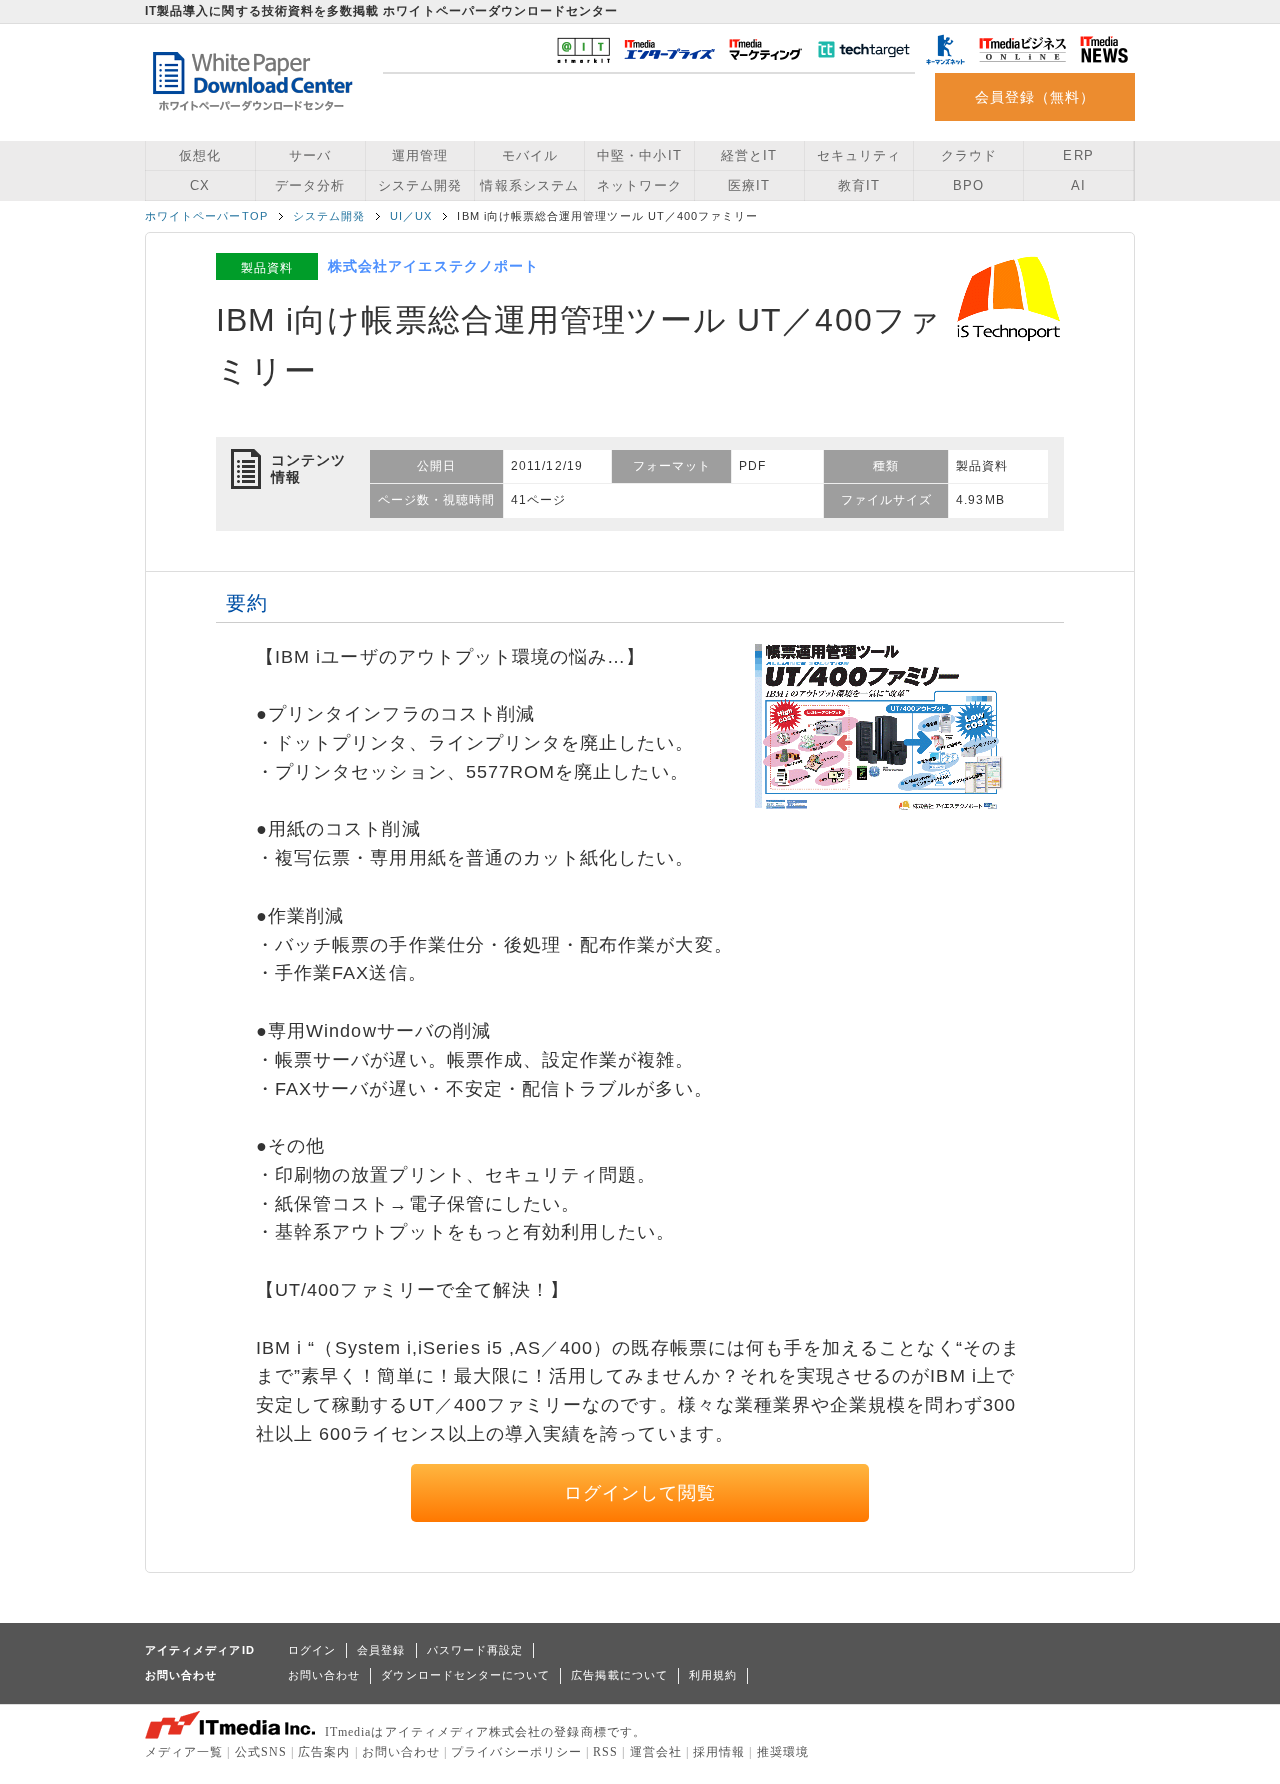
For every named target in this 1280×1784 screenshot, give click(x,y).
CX (200, 185)
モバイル (530, 155)
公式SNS (261, 1752)
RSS (605, 1752)
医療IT (749, 185)
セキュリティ (859, 155)
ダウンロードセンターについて (465, 1675)
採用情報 (719, 1752)
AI (1078, 185)
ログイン (312, 1650)
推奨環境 (783, 1752)
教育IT (859, 185)
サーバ (310, 155)
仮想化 (200, 155)
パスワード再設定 (475, 1650)
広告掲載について (619, 1675)
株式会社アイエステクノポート (433, 266)
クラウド (969, 155)
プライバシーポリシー (516, 1752)
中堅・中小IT (639, 155)
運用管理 (420, 155)
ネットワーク (639, 185)
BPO (968, 185)
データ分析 (310, 185)
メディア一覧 (184, 1752)
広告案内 (324, 1752)
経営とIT (749, 155)
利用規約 (713, 1675)
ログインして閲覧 (640, 1493)
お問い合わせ (324, 1675)
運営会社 (656, 1752)
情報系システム (529, 185)
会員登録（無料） (1035, 97)
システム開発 (420, 185)
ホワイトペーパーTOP (206, 216)
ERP (1078, 155)
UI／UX (411, 216)
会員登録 (381, 1650)
